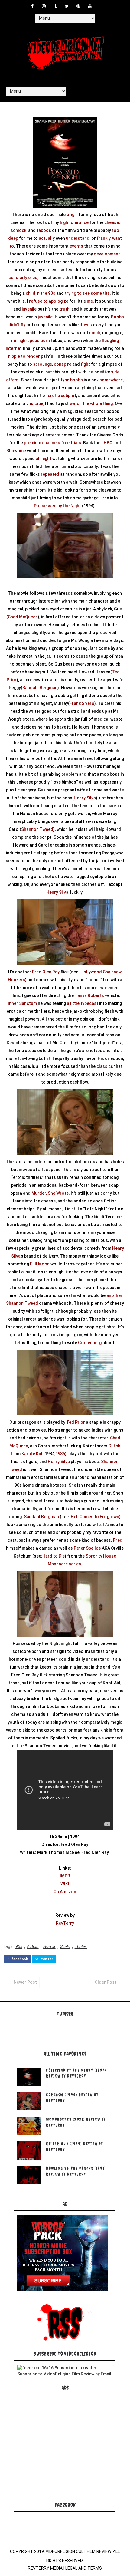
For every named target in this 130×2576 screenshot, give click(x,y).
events (76, 246)
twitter (46, 1959)
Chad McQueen (23, 617)
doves (86, 325)
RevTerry (65, 1923)
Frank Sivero (82, 703)
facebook (19, 1959)
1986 (60, 1454)
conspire (63, 364)
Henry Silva (85, 798)
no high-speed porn (31, 341)
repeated (50, 474)
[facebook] (32, 6)
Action (33, 1946)
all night (44, 459)
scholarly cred (23, 278)
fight (85, 364)
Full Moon (40, 1264)
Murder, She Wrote (50, 1193)
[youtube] (90, 6)
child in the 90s (41, 293)
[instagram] (44, 6)
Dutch (114, 1446)
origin (72, 215)
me (90, 301)
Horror (49, 1946)
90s (19, 1946)
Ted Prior (76, 1422)
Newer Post (25, 1982)
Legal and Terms (84, 2568)
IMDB (65, 1876)
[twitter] (67, 6)
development (107, 254)
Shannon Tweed (37, 829)
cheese (112, 222)
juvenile (29, 309)
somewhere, (112, 380)
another (114, 1295)
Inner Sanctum (22, 1003)
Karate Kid (32, 1454)
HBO (108, 443)
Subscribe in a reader (75, 2368)
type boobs (72, 380)
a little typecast (83, 1003)
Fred (118, 1540)
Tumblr (93, 333)
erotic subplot (62, 396)
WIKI (65, 1884)
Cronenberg (90, 1343)
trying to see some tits (87, 293)
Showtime (16, 451)
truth (64, 309)
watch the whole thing (91, 403)
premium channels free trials (52, 443)
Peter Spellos (87, 1548)
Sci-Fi (65, 1946)
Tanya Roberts (89, 995)
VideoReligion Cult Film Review (78, 2551)
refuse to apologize (49, 301)
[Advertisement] (63, 2455)
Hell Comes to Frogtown (95, 1517)
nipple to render (24, 356)
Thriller (81, 1946)
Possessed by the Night (57, 506)
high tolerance (74, 222)
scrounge (42, 364)
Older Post (106, 1982)
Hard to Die (54, 1556)
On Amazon (65, 1892)
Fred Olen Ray (46, 972)
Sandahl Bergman (40, 688)
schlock (18, 230)
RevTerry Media (45, 2568)
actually (47, 238)
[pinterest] (78, 6)
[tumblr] (55, 6)
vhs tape (35, 403)
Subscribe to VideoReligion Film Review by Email (64, 2374)
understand (78, 238)
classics (105, 1066)
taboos (44, 230)
